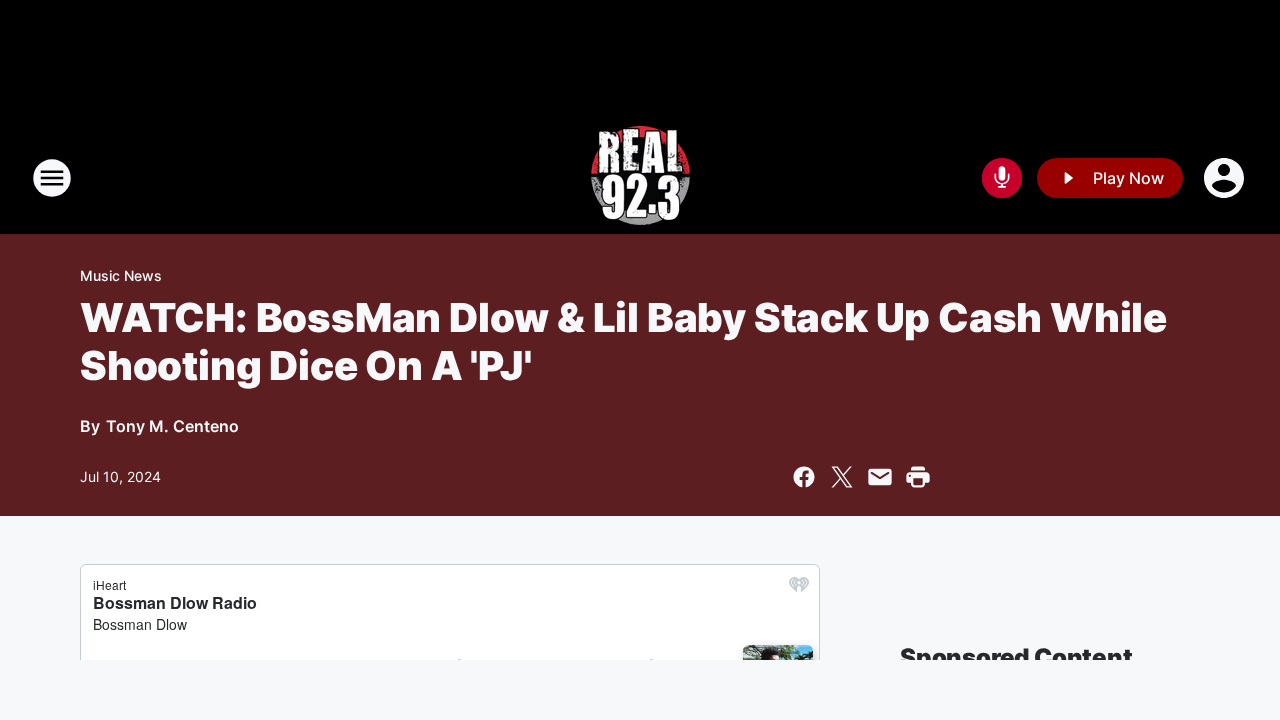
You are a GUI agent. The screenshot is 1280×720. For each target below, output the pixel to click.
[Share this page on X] (842, 477)
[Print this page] (918, 477)
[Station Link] (640, 178)
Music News (121, 275)
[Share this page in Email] (880, 477)
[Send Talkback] (1002, 178)
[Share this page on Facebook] (804, 477)
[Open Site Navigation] (52, 178)
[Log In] (1226, 178)
